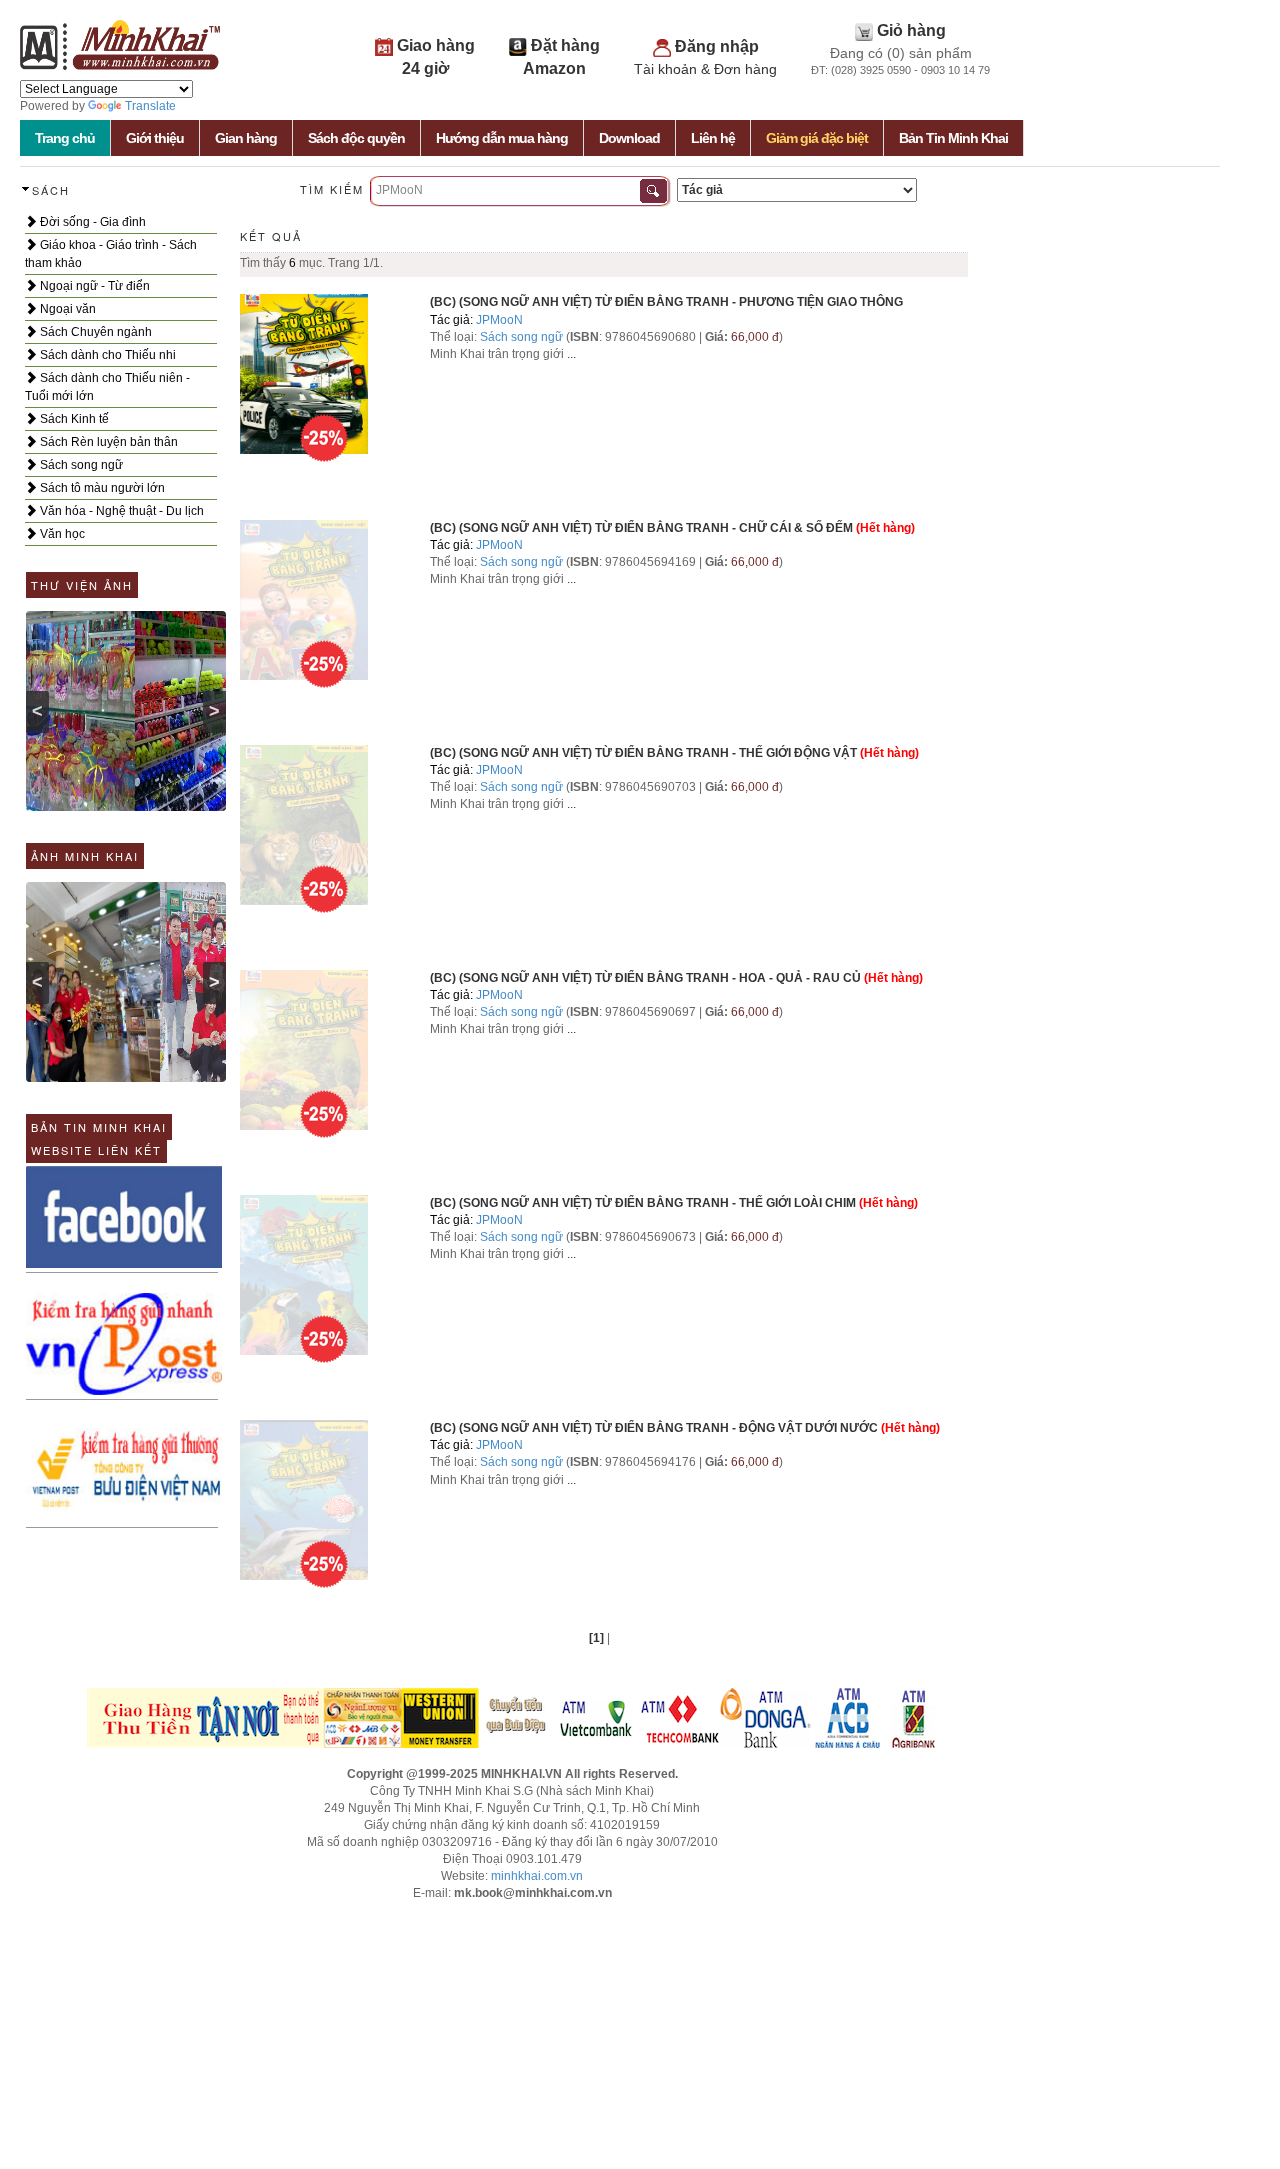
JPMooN (499, 320)
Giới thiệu (155, 138)
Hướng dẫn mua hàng (502, 138)
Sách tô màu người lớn (101, 488)
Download (629, 138)
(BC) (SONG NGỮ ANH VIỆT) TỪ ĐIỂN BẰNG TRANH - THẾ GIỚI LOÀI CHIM (643, 1203)
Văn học (61, 534)
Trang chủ (65, 138)
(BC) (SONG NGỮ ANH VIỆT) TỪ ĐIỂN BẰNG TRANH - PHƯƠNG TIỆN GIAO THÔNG (666, 302)
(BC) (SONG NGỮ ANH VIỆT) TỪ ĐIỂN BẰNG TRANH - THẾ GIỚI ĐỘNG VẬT (643, 753)
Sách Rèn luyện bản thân (107, 442)
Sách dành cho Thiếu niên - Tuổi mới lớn (107, 387)
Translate (150, 106)
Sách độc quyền (356, 138)
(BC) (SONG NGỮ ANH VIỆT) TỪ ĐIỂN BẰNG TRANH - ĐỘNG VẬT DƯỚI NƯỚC (654, 1428)
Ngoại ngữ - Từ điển (93, 286)
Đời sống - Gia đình (91, 222)
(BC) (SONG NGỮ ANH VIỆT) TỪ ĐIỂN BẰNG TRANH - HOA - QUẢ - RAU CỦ (645, 978)
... (571, 354)
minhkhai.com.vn (537, 1876)
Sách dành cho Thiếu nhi (106, 355)
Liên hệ (713, 138)
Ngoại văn (66, 309)
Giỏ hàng (911, 30)
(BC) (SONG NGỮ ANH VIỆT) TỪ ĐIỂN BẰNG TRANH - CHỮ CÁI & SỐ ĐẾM (641, 528)
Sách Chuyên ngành (94, 332)
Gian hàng (246, 138)
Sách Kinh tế (73, 419)
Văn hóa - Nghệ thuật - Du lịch (120, 511)
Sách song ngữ (80, 465)
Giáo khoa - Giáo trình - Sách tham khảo (111, 254)
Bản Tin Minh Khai (953, 138)
